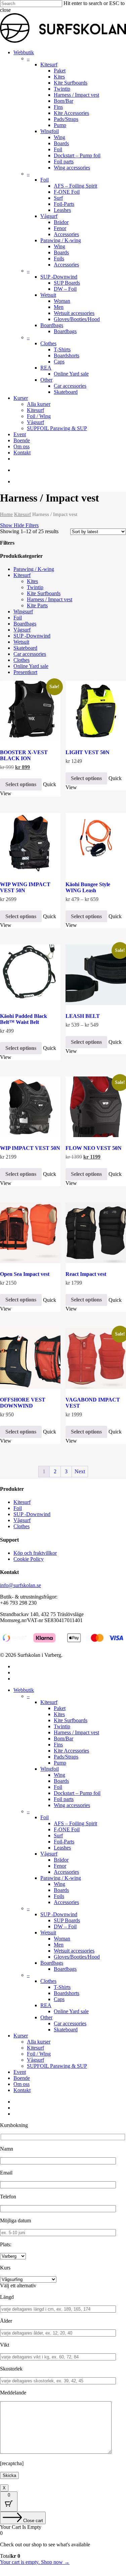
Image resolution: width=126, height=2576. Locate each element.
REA (46, 2005)
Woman (62, 1939)
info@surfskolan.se (20, 1585)
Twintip (35, 587)
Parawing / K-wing (34, 569)
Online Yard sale (31, 666)
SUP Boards (67, 1920)
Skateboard (25, 648)
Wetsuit (21, 642)
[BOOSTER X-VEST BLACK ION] (30, 711)
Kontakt (22, 2090)
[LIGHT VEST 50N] (96, 711)
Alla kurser (39, 2042)
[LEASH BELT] (96, 975)
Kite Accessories (71, 1751)
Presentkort (25, 672)
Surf (58, 1836)
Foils (59, 1896)
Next (80, 1471)
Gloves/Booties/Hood (77, 1957)
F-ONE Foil (67, 1829)
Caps (59, 1999)
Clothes (22, 660)
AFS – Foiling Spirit (75, 1823)
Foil (18, 618)
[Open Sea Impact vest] (30, 1233)
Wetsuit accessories (74, 1951)
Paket (60, 1708)
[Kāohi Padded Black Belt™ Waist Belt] (30, 975)
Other (46, 2017)
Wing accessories (72, 1805)
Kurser (21, 2036)
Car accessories (30, 654)
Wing (59, 1775)
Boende (22, 2078)
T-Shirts (62, 1987)
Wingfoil (50, 1769)
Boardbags (25, 624)
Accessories (66, 1872)
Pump (60, 1763)
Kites (32, 581)
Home (6, 514)
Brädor (61, 1860)
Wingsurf (23, 611)
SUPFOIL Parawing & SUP (57, 2066)
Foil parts (64, 1799)
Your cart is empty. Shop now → (35, 2562)
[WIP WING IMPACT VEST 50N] (30, 843)
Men (59, 1945)
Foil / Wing (39, 2054)
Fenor (60, 1866)
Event (20, 2072)
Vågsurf (22, 630)
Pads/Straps (66, 1757)
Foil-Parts (64, 1842)
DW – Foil (65, 1926)
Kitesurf (23, 514)
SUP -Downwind (32, 636)
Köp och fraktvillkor (35, 1553)
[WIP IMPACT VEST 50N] (30, 1107)
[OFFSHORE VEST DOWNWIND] (30, 1358)
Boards (61, 1781)
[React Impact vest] (96, 1233)
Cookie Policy (29, 1559)
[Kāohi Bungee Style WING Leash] (96, 843)
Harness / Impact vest (50, 599)
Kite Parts (37, 605)
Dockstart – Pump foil (77, 1793)
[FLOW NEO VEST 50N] (96, 1107)
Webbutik (24, 1690)
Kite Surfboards (44, 593)
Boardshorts (67, 1993)
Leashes (62, 1848)
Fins (58, 1745)
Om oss (22, 2084)
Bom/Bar (64, 1738)
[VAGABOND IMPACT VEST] (96, 1358)
